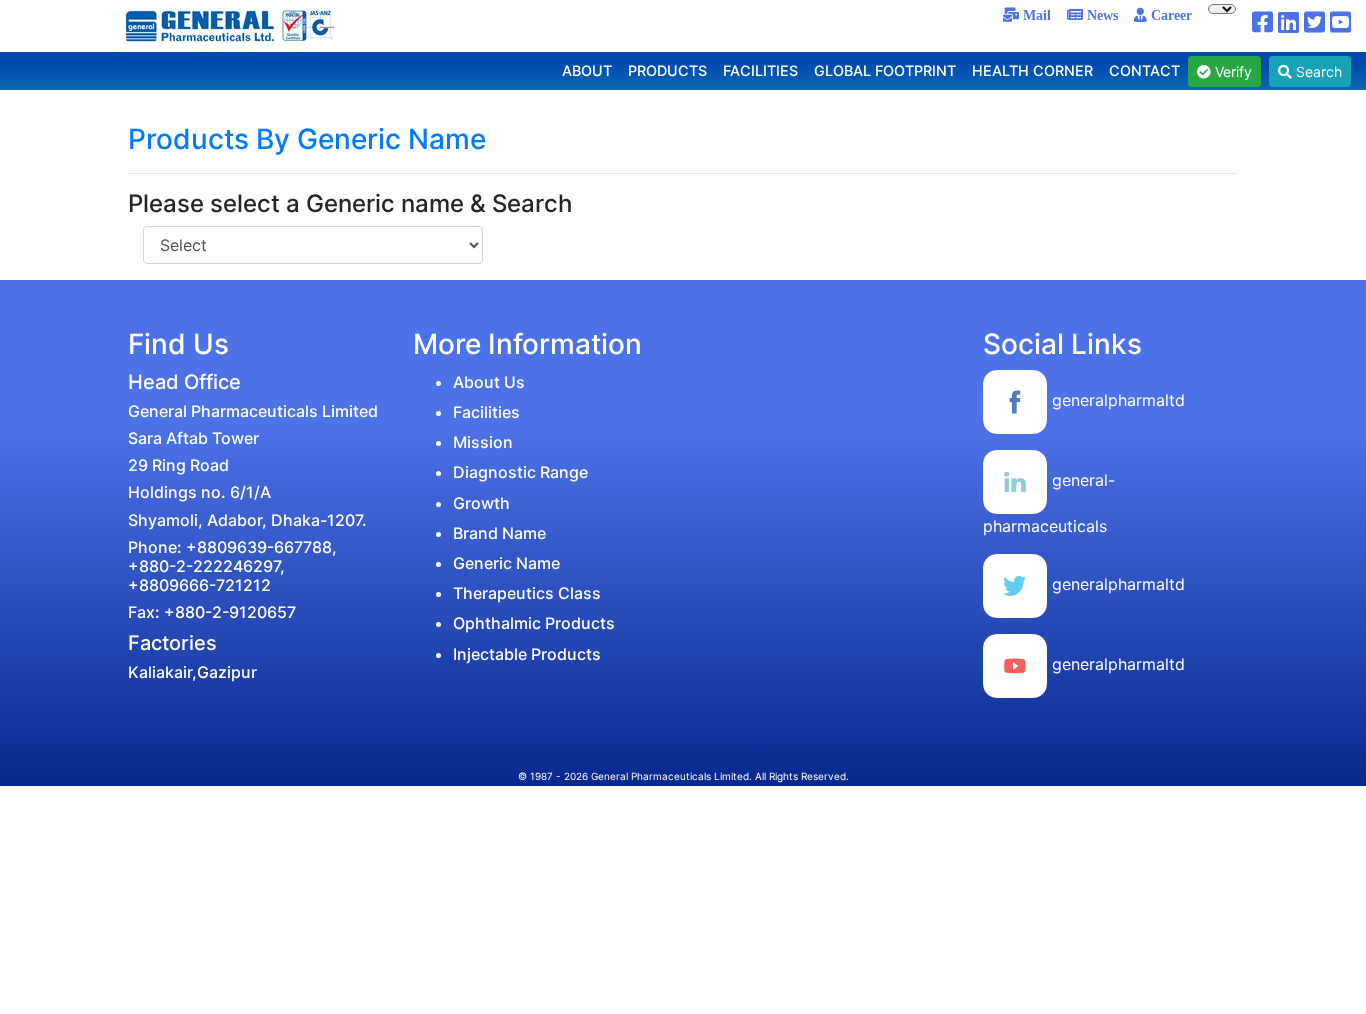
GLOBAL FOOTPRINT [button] (885, 70)
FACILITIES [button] (760, 70)
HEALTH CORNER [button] (1032, 70)
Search (1317, 71)
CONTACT (1144, 70)
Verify (1231, 71)
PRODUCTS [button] (667, 70)
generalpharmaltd (1116, 400)
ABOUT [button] (587, 70)
